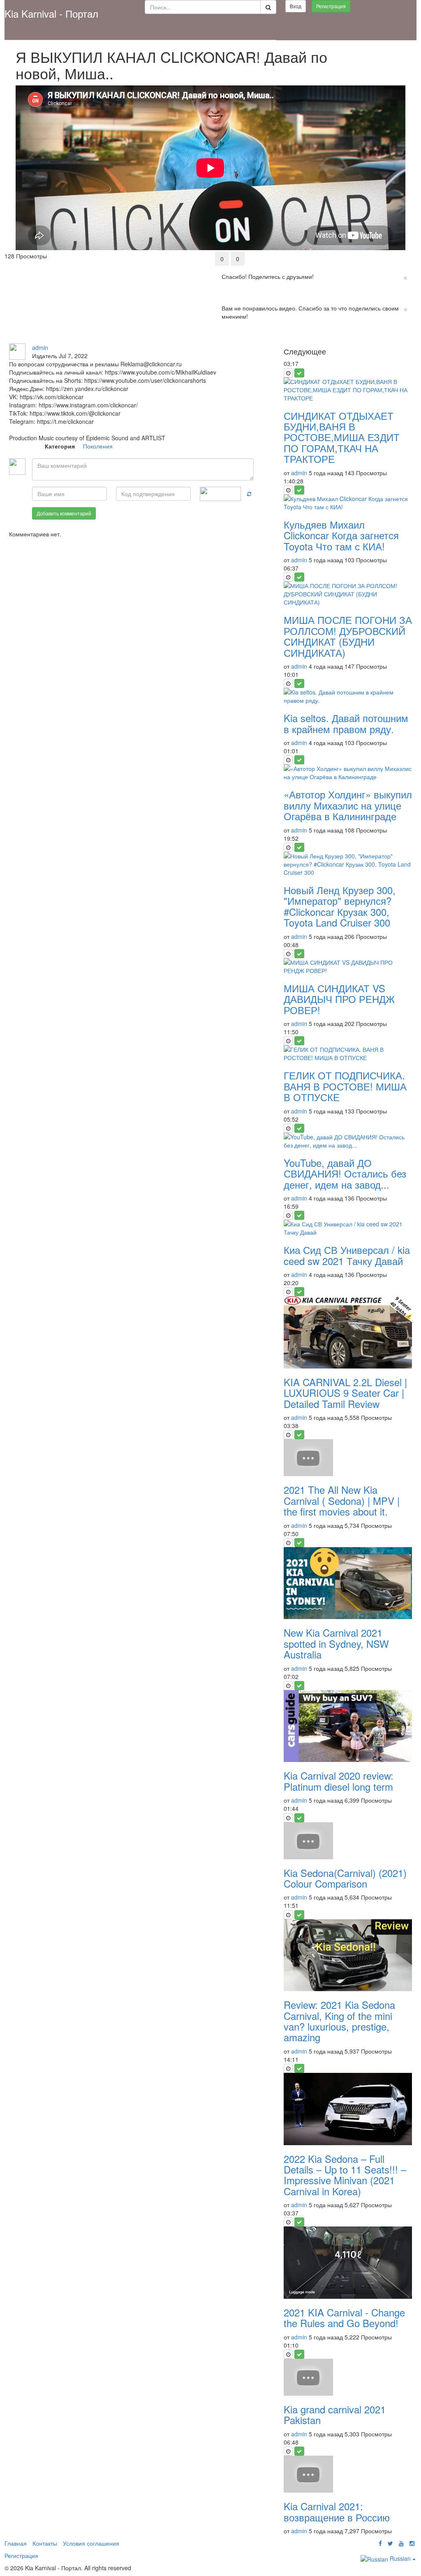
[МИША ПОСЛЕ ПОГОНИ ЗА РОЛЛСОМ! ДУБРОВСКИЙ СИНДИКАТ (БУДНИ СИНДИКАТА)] (348, 594)
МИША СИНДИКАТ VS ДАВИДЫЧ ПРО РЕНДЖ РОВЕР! (339, 999)
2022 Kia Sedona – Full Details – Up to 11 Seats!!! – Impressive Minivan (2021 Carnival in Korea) (345, 2175)
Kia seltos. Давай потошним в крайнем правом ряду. (346, 723)
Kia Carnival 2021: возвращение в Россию (337, 2511)
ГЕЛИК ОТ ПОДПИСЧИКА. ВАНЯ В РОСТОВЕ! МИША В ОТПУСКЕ (345, 1086)
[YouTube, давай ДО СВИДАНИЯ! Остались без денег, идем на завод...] (348, 1141)
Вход (296, 6)
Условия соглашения (91, 2543)
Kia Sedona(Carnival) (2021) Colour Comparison (345, 1878)
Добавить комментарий (64, 513)
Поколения (98, 446)
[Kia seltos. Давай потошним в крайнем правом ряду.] (348, 696)
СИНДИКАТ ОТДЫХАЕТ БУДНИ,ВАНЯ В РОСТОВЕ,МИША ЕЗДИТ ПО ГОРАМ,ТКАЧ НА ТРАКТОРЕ (342, 437)
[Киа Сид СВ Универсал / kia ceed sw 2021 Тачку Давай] (348, 1228)
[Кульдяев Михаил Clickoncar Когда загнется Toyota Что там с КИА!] (348, 503)
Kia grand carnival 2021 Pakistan (335, 2414)
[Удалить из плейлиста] (299, 373)
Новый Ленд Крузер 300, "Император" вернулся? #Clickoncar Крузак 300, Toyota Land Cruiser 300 (340, 906)
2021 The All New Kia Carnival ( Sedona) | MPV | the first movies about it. (342, 1500)
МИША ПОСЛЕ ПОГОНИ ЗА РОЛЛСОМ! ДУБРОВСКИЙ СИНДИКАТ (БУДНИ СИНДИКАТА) (348, 636)
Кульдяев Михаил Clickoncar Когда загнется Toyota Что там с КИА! (341, 535)
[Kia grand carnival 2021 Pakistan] (348, 2377)
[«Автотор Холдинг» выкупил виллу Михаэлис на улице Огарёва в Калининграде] (348, 773)
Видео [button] (56, 32)
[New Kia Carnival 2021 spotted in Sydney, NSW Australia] (348, 1583)
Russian (400, 2558)
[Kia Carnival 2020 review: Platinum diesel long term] (348, 1726)
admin (40, 347)
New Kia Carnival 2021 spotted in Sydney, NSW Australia (336, 1643)
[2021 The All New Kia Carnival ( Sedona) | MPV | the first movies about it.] (348, 1458)
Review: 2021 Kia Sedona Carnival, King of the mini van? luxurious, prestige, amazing (339, 2021)
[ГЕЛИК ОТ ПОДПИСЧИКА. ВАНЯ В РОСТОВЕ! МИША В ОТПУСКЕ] (348, 1053)
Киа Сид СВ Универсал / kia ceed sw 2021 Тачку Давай (347, 1255)
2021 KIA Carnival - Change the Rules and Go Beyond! (344, 2317)
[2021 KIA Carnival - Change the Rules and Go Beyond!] (348, 2263)
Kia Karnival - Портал (51, 13)
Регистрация (331, 6)
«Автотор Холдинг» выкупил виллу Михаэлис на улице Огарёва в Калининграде (348, 805)
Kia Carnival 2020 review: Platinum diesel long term (339, 1781)
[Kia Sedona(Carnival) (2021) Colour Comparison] (348, 1841)
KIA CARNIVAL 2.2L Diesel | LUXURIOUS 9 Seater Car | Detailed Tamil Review (345, 1393)
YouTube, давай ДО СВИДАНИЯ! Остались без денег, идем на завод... (345, 1173)
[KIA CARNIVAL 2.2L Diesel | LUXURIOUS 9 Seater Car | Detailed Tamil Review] (348, 1332)
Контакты (45, 2543)
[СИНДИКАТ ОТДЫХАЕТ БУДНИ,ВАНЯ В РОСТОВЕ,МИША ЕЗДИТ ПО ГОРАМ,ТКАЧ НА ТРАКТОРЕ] (348, 390)
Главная (22, 32)
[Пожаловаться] (239, 339)
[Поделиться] (222, 339)
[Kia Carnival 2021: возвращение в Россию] (348, 2474)
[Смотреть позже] (288, 373)
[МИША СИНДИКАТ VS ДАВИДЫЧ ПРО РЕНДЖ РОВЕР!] (348, 966)
